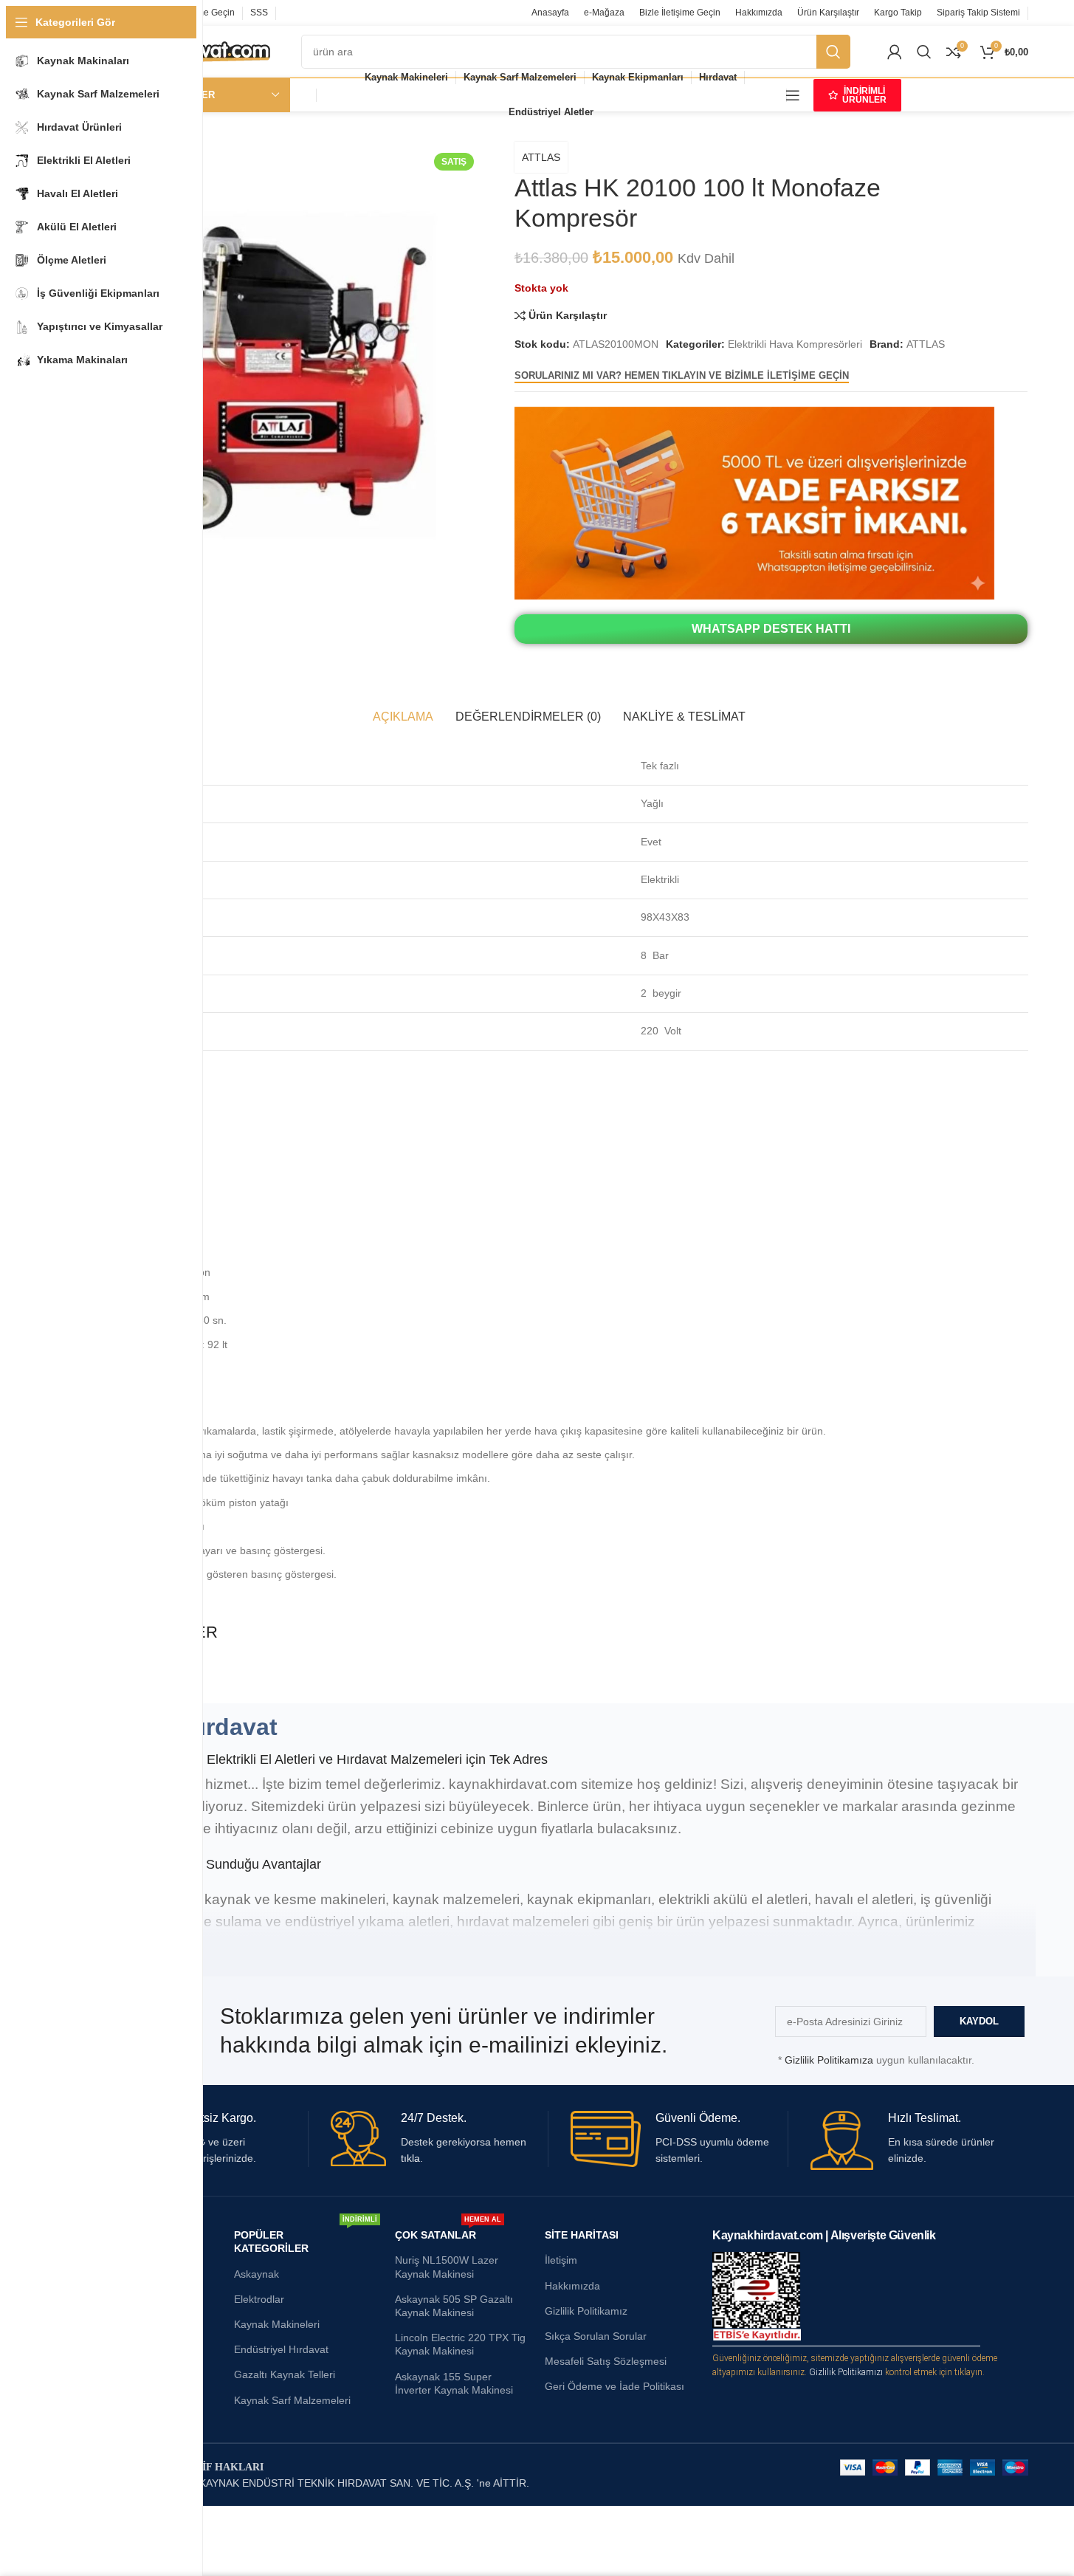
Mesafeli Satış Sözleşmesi (606, 2361)
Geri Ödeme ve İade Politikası (615, 2386)
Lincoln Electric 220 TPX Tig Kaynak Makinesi (460, 2344)
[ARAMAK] (833, 52)
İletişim (561, 2260)
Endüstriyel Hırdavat (281, 2349)
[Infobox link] (439, 2139)
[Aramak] (924, 52)
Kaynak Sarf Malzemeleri (292, 2400)
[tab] (403, 717)
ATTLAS (541, 157)
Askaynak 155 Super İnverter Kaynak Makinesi (454, 2383)
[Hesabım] (895, 52)
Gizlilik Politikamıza (829, 2060)
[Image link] (754, 502)
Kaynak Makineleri (277, 2324)
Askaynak (257, 2274)
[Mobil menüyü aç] (793, 95)
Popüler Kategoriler (306, 2238)
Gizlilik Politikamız (586, 2311)
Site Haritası (582, 2235)
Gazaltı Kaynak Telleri (285, 2374)
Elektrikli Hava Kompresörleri (795, 344)
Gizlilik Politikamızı (846, 2372)
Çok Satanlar (448, 2232)
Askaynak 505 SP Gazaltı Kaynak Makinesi (454, 2306)
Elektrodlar (259, 2299)
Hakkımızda (572, 2286)
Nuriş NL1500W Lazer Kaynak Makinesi (447, 2267)
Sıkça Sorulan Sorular (596, 2336)
